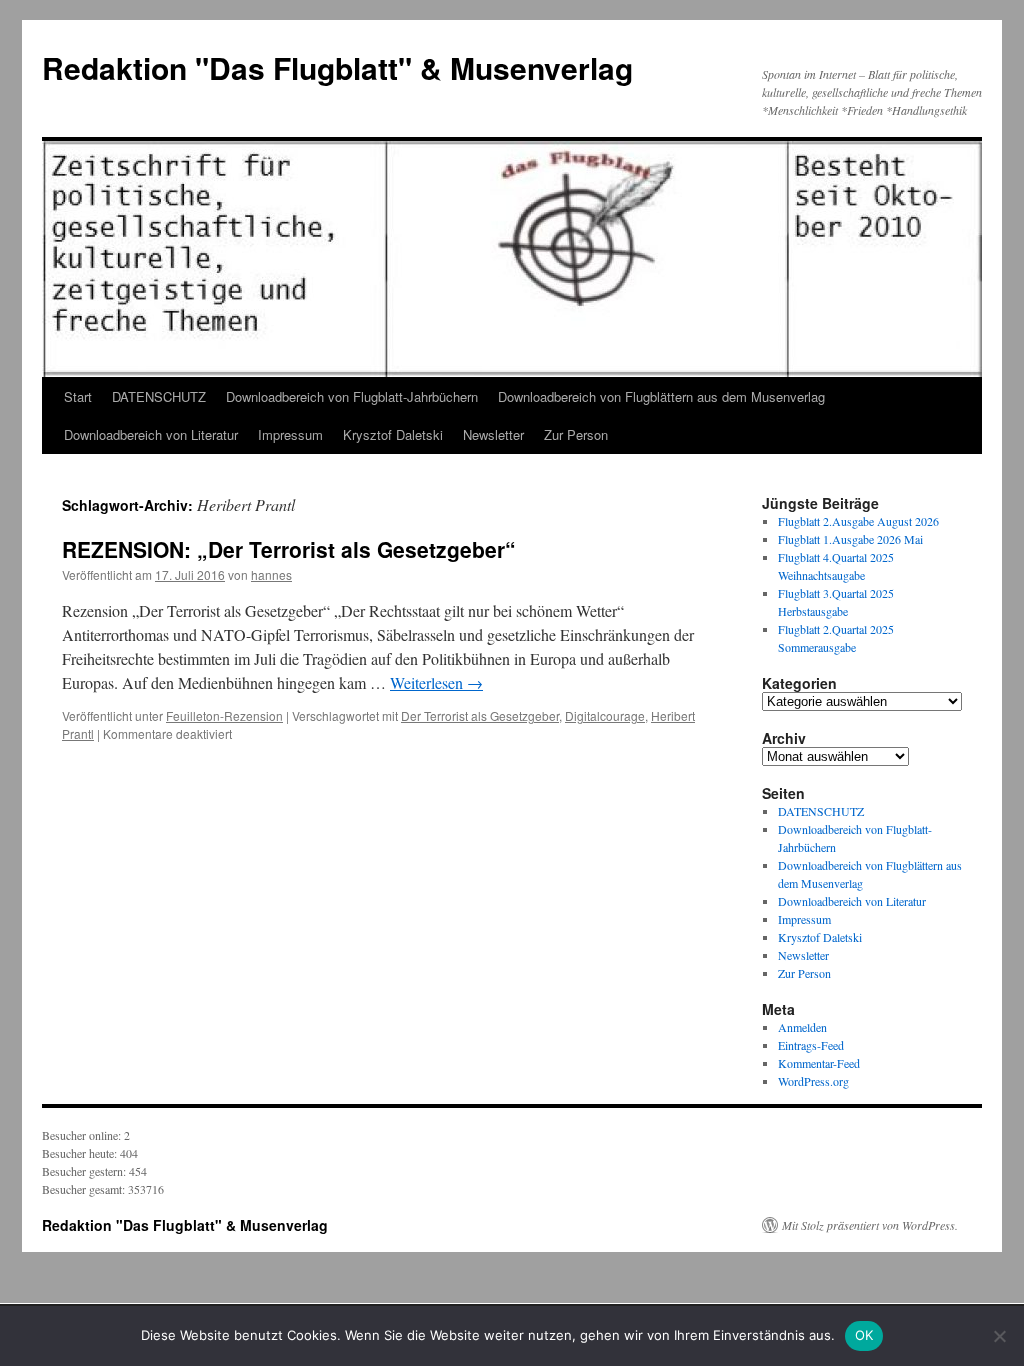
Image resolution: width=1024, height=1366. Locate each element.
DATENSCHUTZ (159, 396)
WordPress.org (813, 1081)
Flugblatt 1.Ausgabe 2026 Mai (850, 539)
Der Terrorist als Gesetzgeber (480, 715)
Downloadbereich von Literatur (151, 434)
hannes (271, 574)
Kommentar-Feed (819, 1063)
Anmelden (802, 1027)
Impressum (290, 434)
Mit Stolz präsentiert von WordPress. (870, 1225)
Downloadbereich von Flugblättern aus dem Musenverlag (661, 396)
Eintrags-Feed (811, 1045)
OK (864, 1335)
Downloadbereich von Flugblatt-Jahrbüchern (352, 396)
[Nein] (999, 1336)
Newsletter (493, 434)
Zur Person (576, 434)
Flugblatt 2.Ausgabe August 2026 (858, 521)
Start (78, 396)
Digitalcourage (605, 715)
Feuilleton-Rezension (224, 715)
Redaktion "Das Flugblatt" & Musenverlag (337, 67)
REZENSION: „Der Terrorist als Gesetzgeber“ (289, 549)
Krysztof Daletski (393, 434)
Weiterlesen (436, 682)
